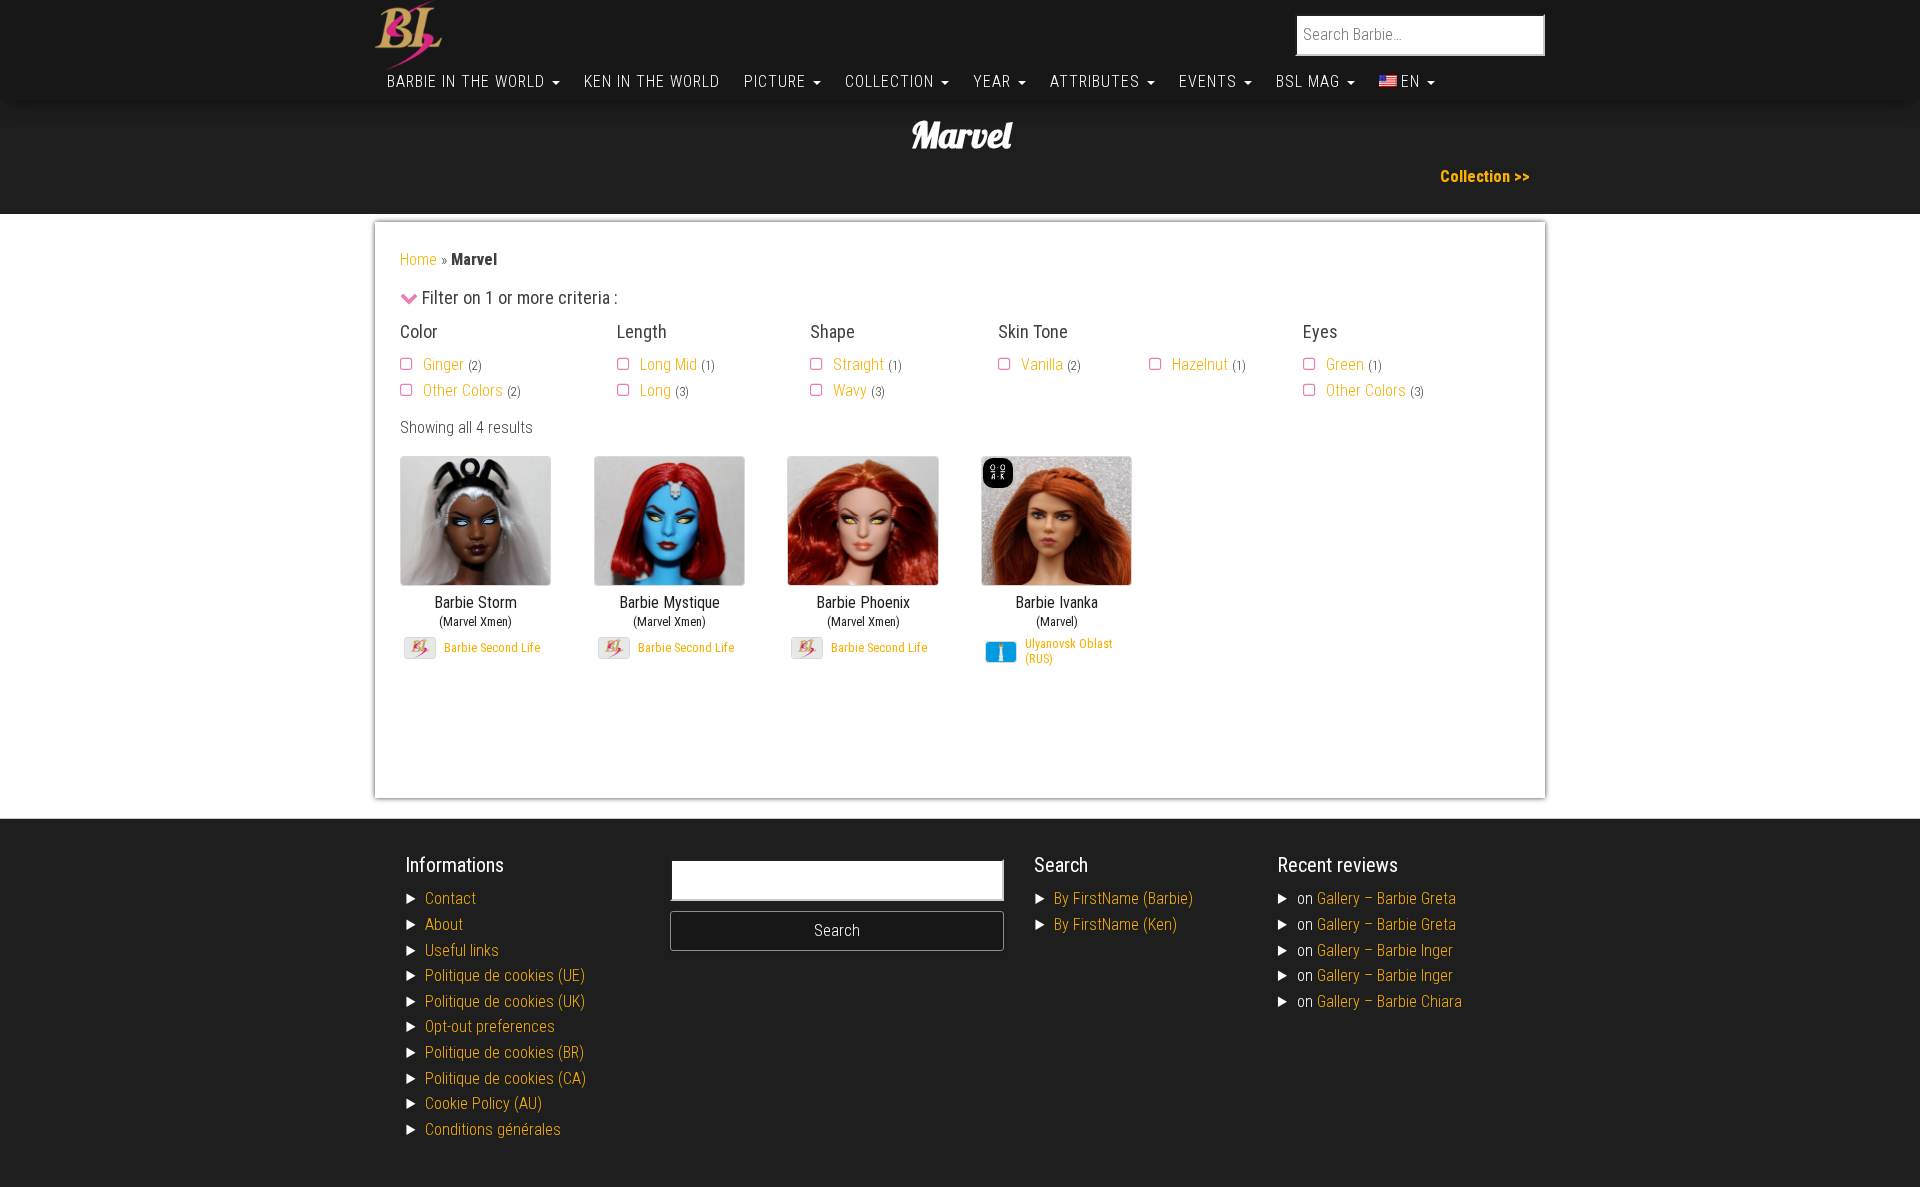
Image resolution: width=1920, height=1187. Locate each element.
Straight (858, 364)
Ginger (443, 364)
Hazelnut (1200, 364)
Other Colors (463, 390)
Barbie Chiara (1419, 1001)
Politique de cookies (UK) (505, 1001)
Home (418, 259)
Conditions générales (493, 1129)
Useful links (462, 950)
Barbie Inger (1415, 950)
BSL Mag (1310, 81)
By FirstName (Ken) (1115, 924)
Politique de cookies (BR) (504, 1052)
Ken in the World (652, 81)
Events (1210, 81)
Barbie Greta (1416, 898)
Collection (892, 81)
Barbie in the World (468, 81)
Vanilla (1042, 364)
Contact (450, 898)
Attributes (1097, 81)
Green (1345, 364)
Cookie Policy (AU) (483, 1103)
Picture (777, 81)
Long (655, 390)
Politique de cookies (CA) (505, 1078)
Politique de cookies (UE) (505, 975)
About (444, 924)
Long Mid (668, 364)
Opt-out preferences (490, 1026)
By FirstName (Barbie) (1123, 898)
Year (994, 81)
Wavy (850, 390)
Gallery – (1347, 898)
